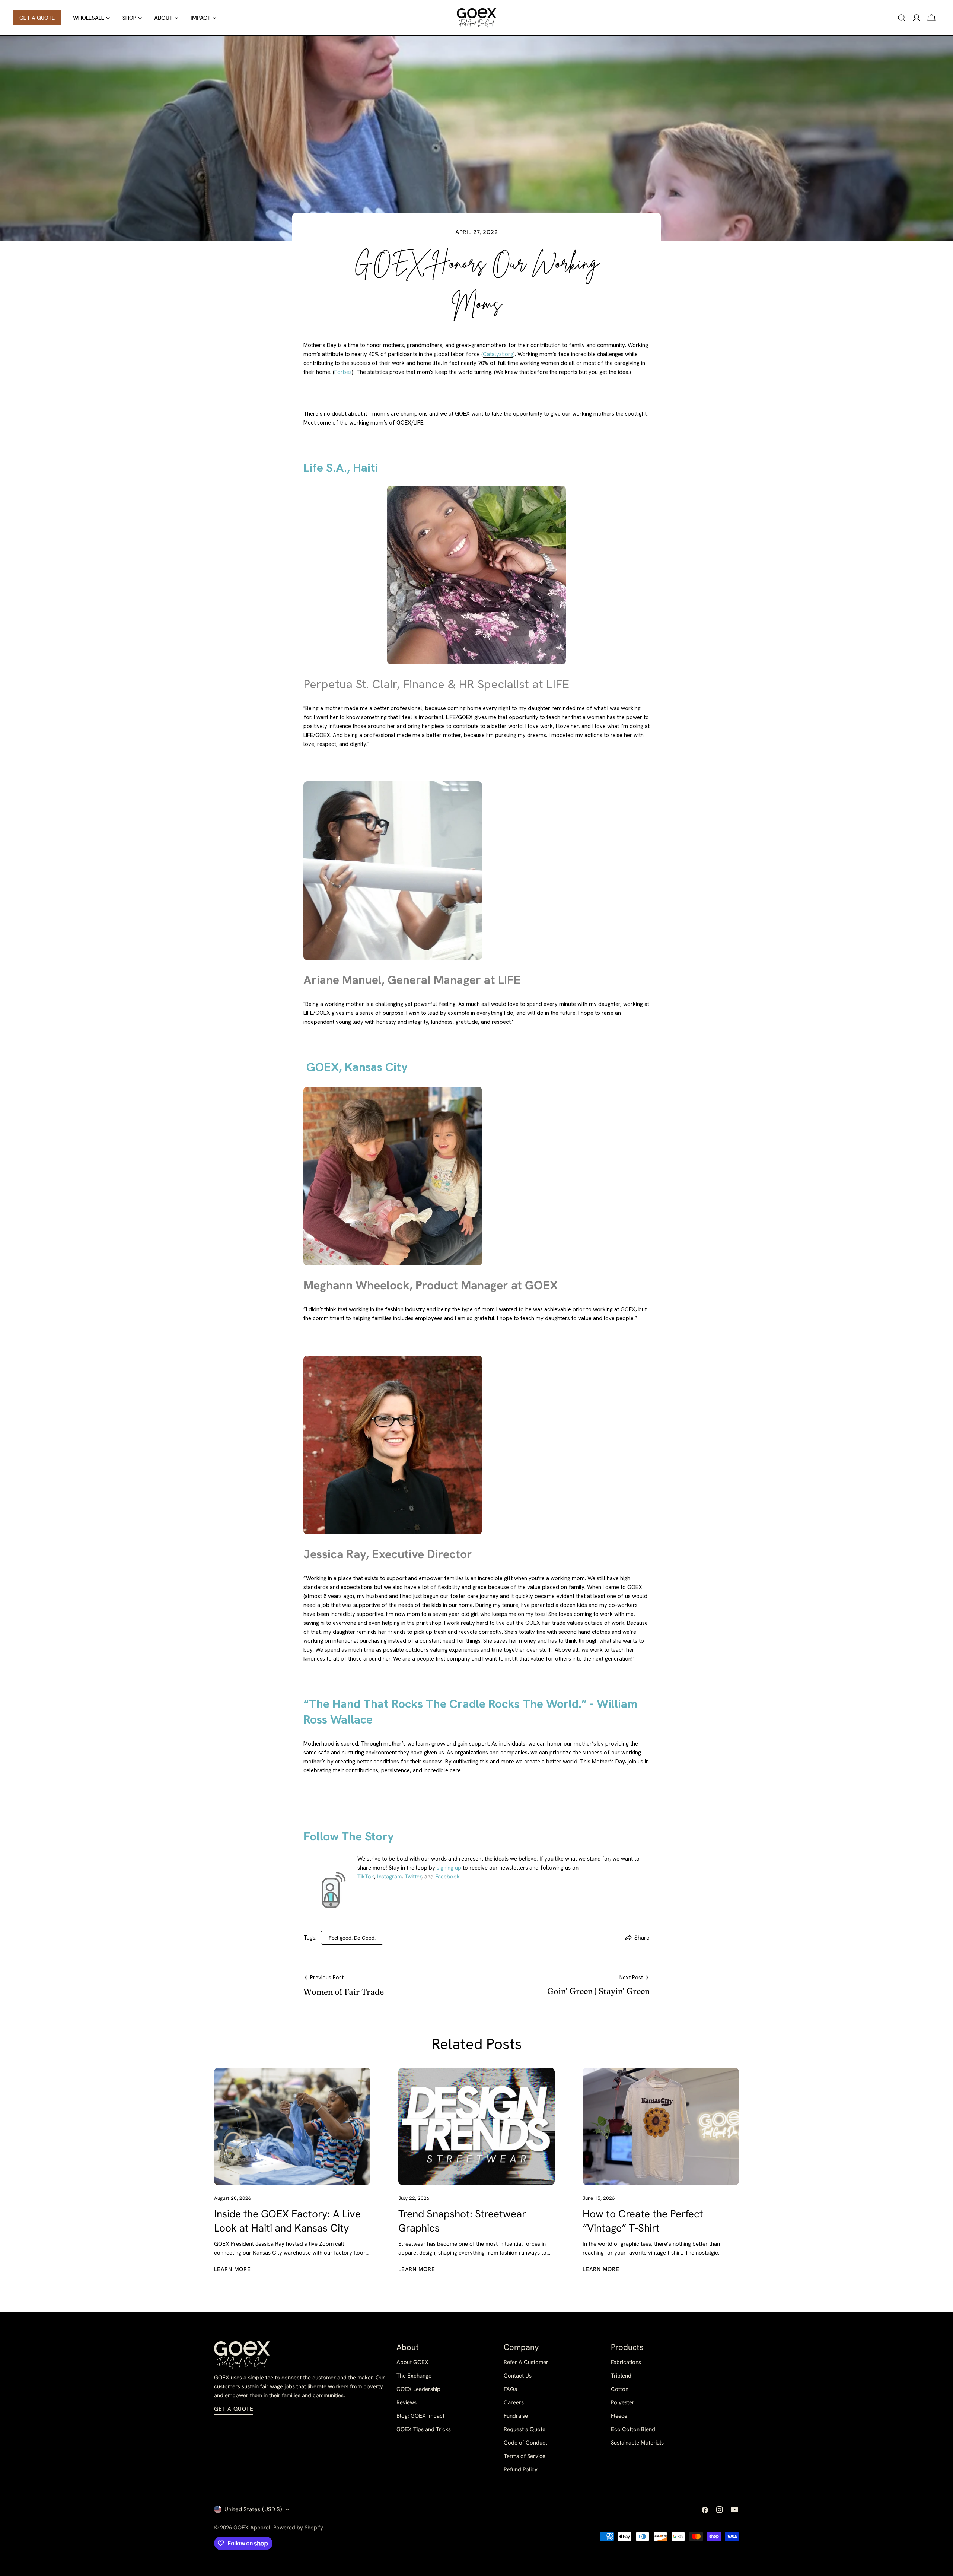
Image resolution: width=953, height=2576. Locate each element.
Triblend (621, 2376)
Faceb (443, 1877)
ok (457, 1877)
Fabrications (626, 2362)
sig (440, 1868)
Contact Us (518, 2376)
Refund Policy (521, 2469)
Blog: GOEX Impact (420, 2416)
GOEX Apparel (252, 2528)
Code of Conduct (525, 2443)
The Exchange (414, 2376)
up (457, 1868)
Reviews (407, 2402)
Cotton (620, 2389)
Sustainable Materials (637, 2443)
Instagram (389, 1877)
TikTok (366, 1877)
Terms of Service (525, 2456)
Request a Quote (525, 2429)
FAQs (510, 2389)
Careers (514, 2402)
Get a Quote (234, 2409)
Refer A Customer (526, 2362)
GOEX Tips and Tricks (424, 2429)
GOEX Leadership (418, 2389)
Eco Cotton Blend (633, 2429)
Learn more (232, 2269)
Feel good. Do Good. (352, 1938)
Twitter (413, 1877)
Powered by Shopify (298, 2528)
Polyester (623, 2402)
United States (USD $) (253, 2509)
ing (450, 1868)
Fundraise (516, 2416)
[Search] (902, 18)
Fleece (619, 2416)
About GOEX (412, 2362)
